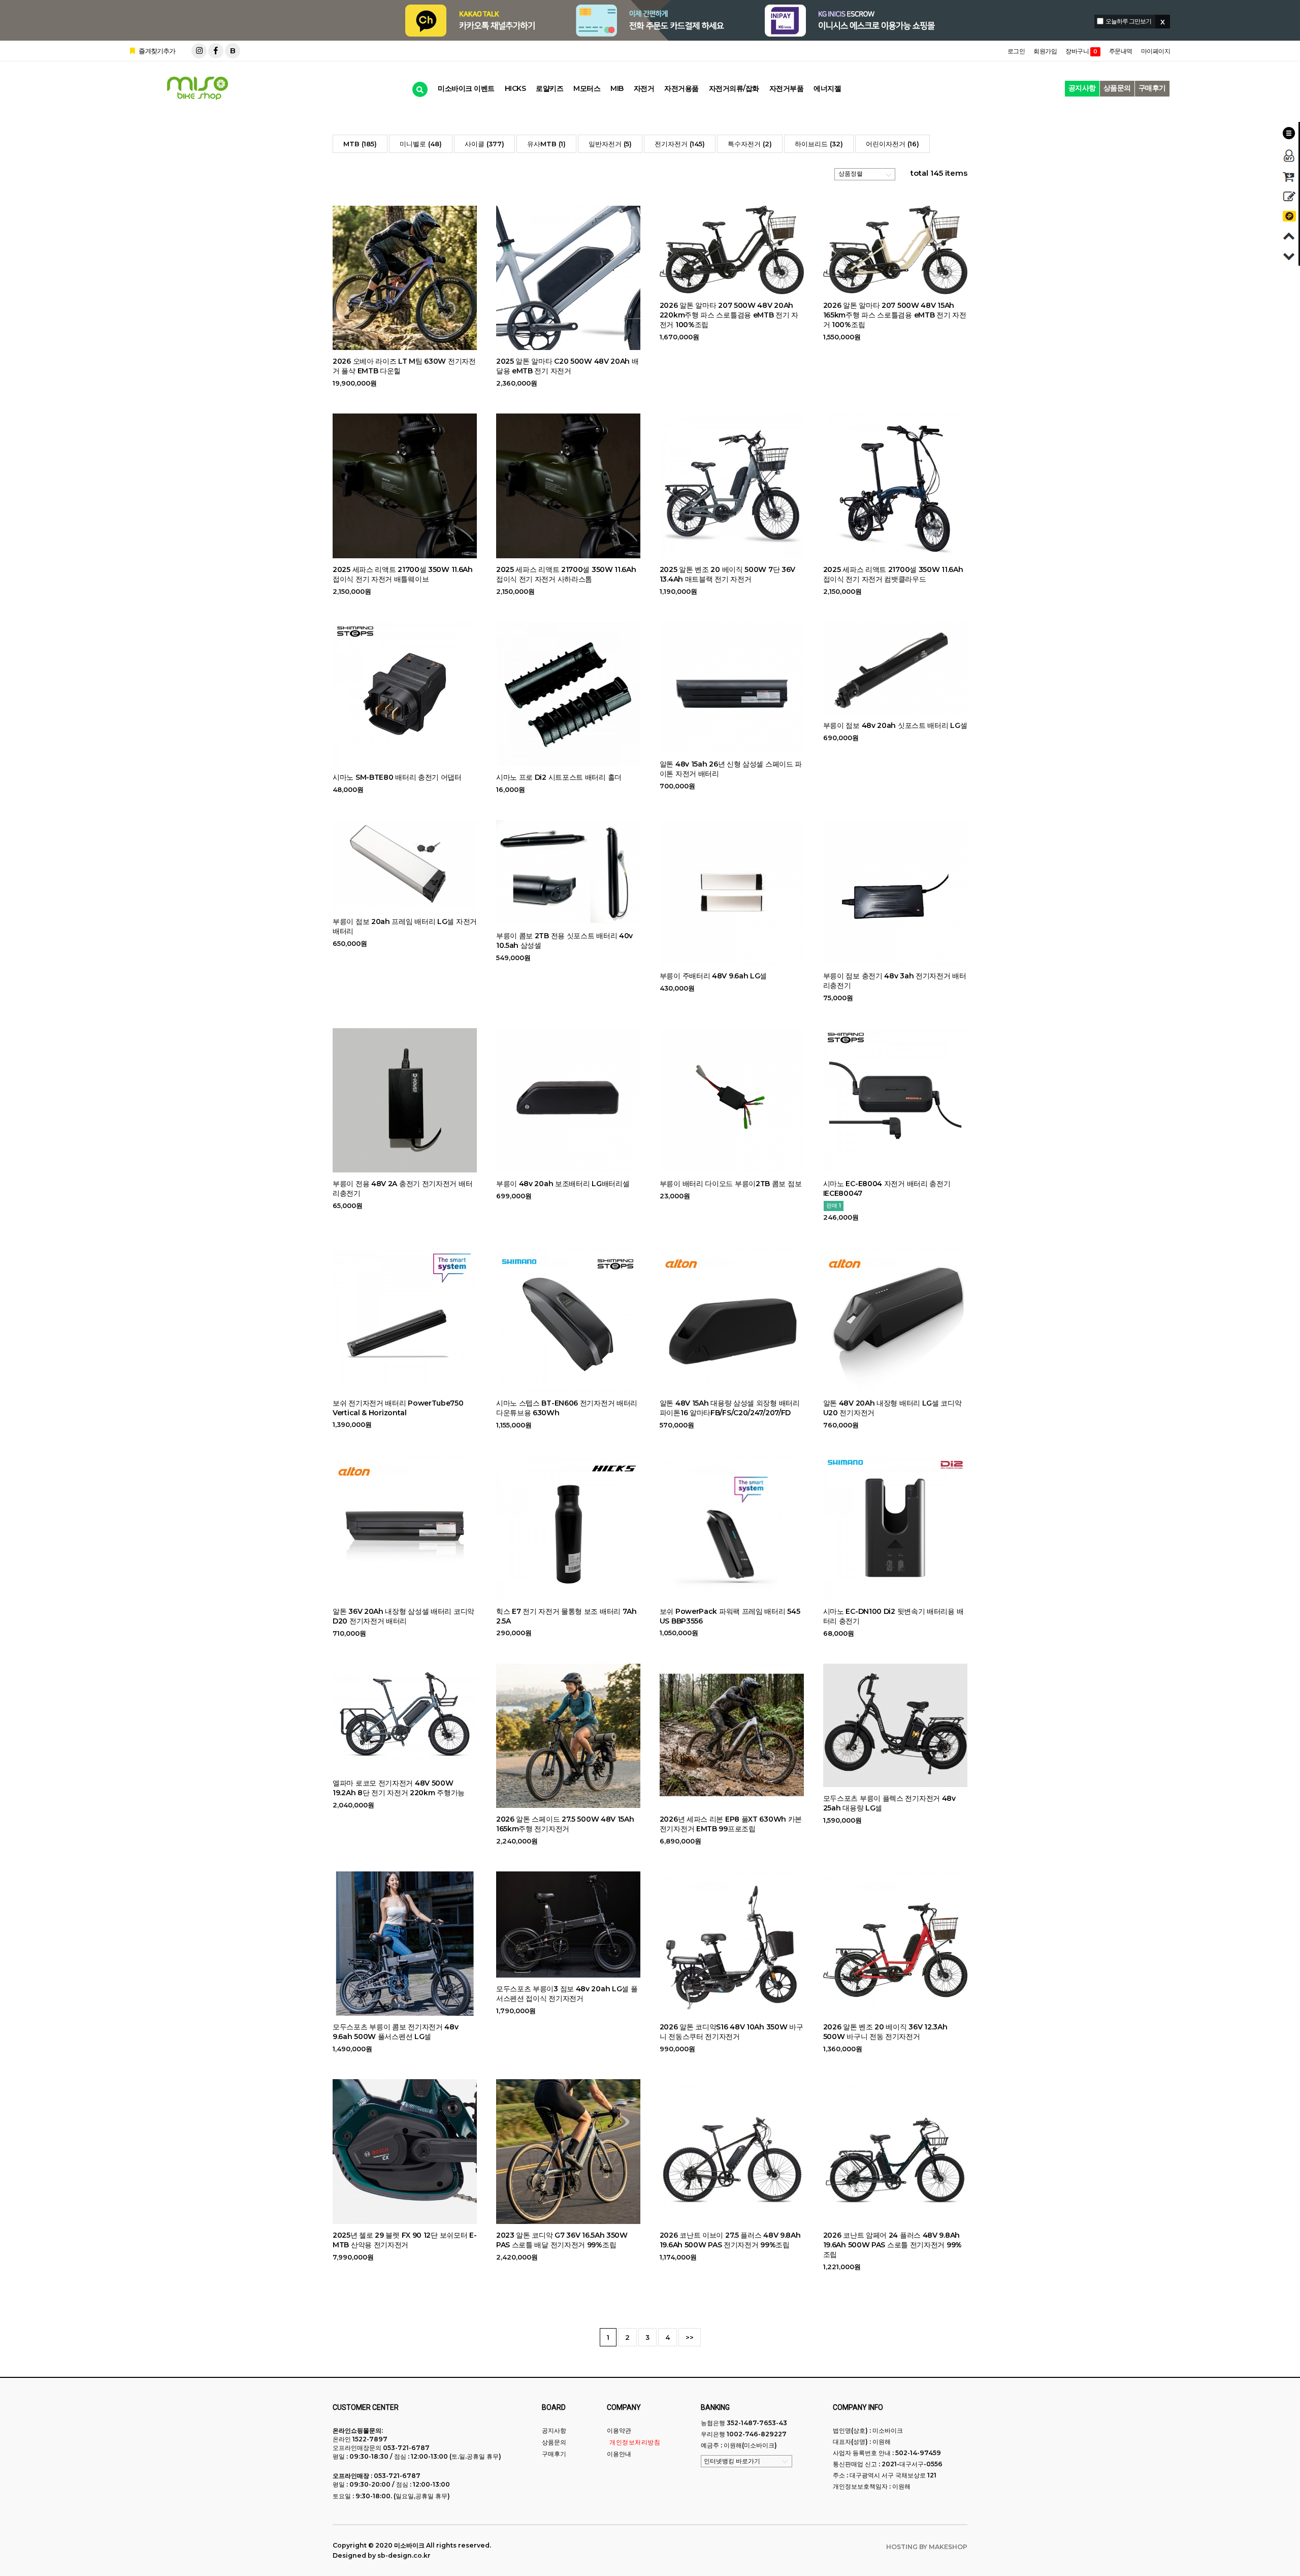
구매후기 (1152, 88)
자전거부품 (787, 88)
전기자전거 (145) (680, 144)
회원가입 (1045, 51)
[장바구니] (1289, 177)
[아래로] (1289, 256)
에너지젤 (827, 88)
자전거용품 (681, 88)
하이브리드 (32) (819, 144)
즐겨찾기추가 (156, 51)
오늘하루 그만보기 (1128, 21)
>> (690, 2337)
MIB (617, 88)
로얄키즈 (549, 88)
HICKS (515, 88)
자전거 (644, 88)
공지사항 (1082, 88)
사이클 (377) (484, 144)
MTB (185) (360, 144)
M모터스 (587, 88)
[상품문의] (1289, 196)
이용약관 (619, 2430)
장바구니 (1081, 51)
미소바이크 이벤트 (466, 88)
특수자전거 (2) (750, 144)
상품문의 (1117, 88)
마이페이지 (1156, 51)
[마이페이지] (1289, 155)
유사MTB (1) (546, 144)
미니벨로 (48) (421, 144)
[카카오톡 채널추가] (1289, 216)
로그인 (1016, 51)
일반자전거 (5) (610, 144)
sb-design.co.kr (404, 2555)
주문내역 (1121, 51)
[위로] (1289, 236)
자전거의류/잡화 (734, 88)
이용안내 (619, 2454)
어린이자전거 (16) (892, 144)
